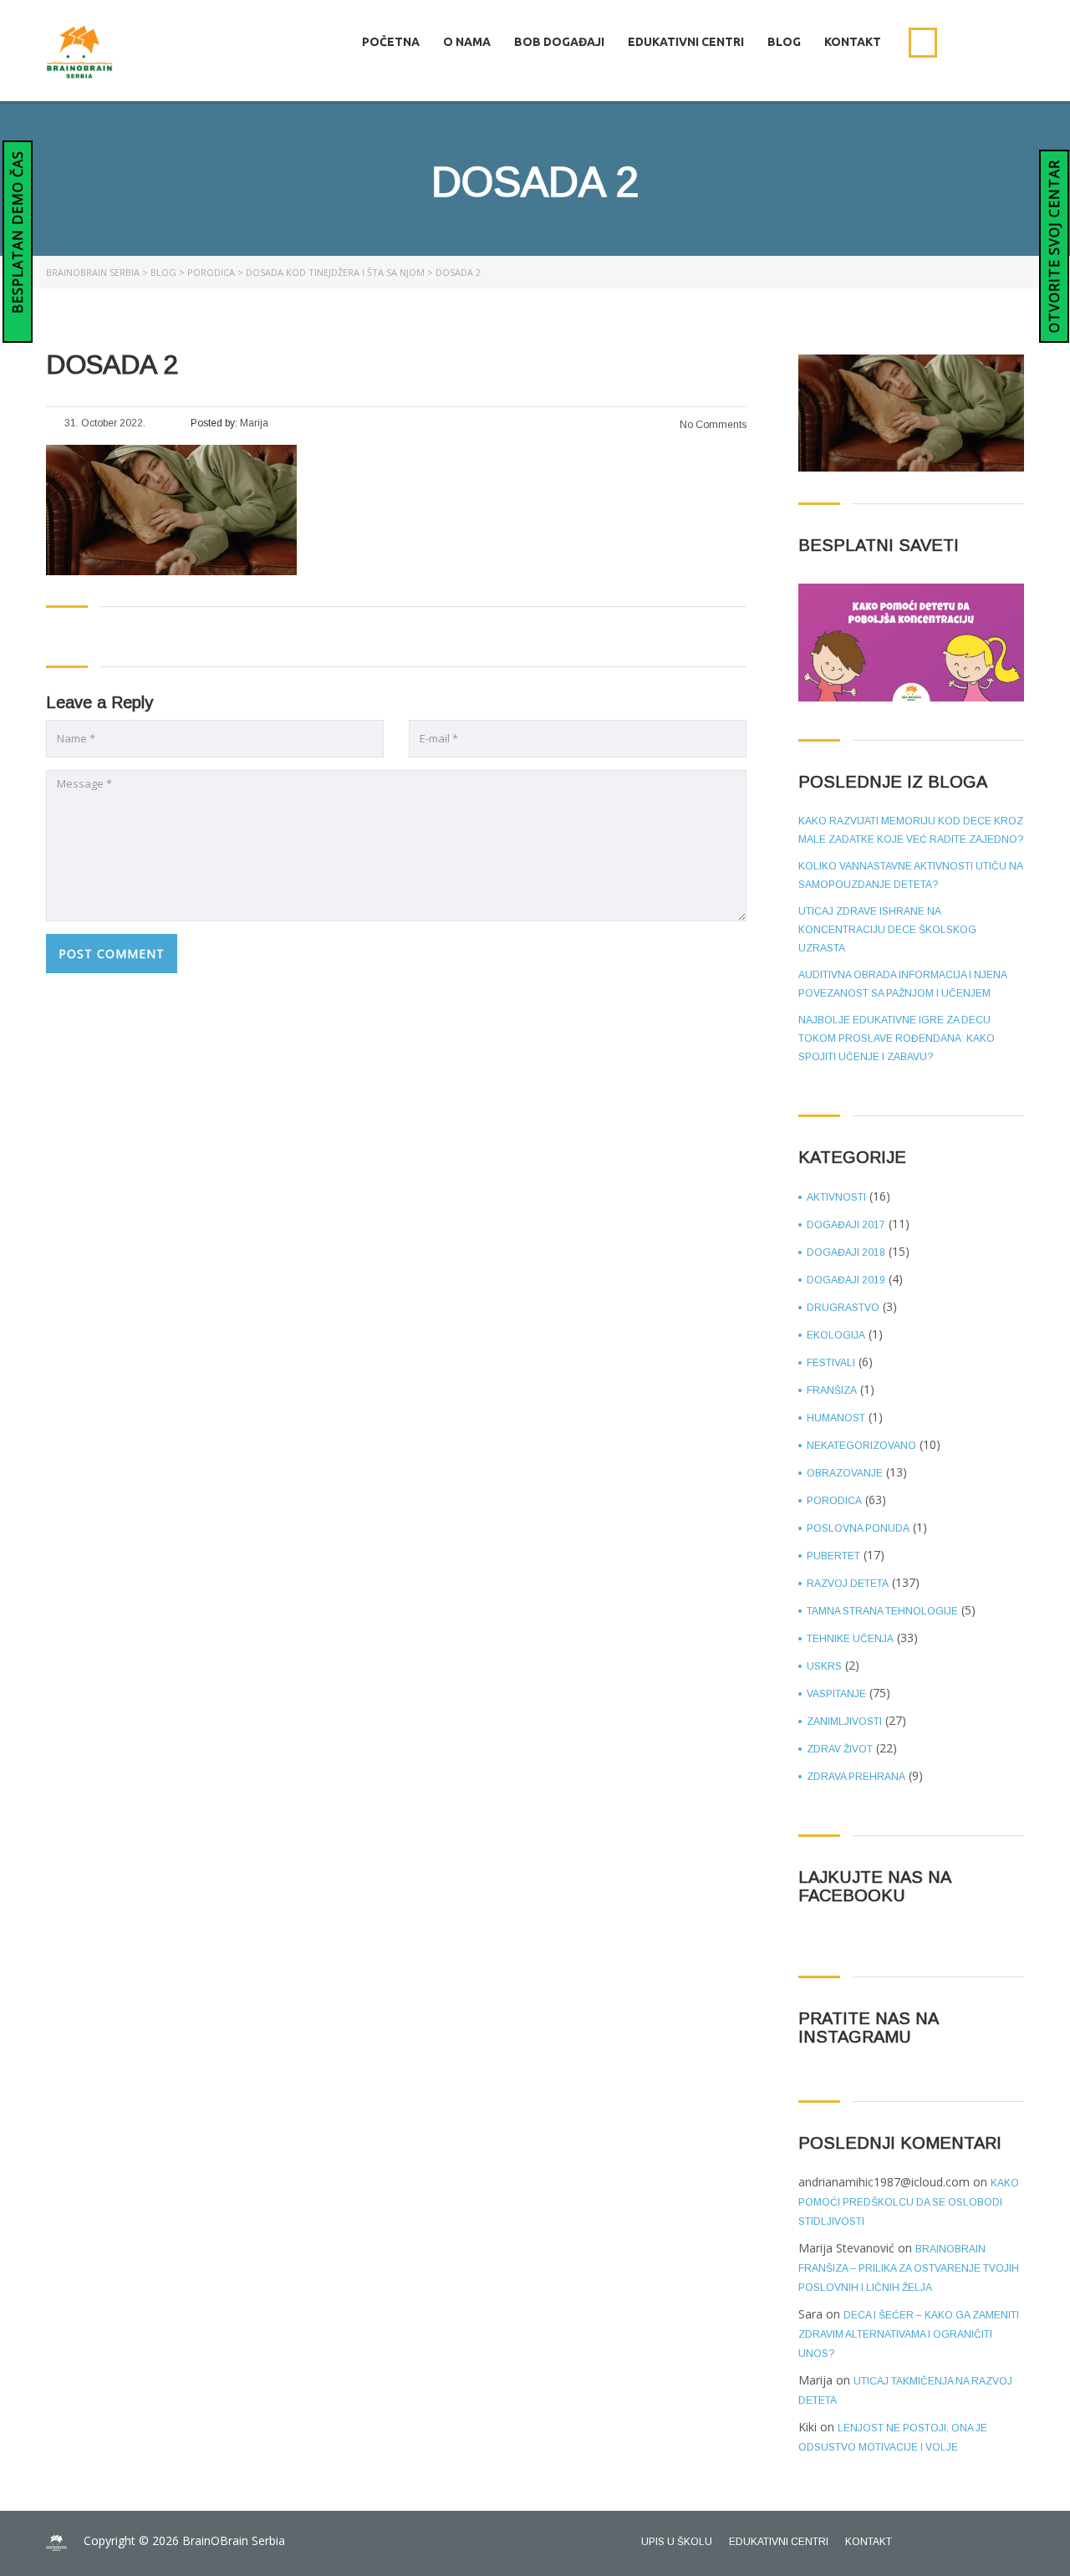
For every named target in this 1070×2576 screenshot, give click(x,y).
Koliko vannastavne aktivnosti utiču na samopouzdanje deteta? (910, 875)
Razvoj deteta (848, 1584)
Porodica (834, 1501)
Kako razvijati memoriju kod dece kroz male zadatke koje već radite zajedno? (911, 830)
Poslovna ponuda (858, 1528)
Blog (784, 42)
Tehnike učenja (850, 1639)
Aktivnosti (836, 1197)
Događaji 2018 (846, 1252)
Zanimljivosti (844, 1722)
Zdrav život (840, 1749)
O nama (467, 42)
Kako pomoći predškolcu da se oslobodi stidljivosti (909, 2202)
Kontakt (853, 42)
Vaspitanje (836, 1694)
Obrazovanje (845, 1473)
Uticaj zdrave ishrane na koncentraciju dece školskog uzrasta (887, 930)
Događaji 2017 (846, 1225)
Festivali (831, 1363)
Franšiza (832, 1390)
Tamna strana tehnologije (882, 1611)
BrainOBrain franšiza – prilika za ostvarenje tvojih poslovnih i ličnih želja (909, 2268)
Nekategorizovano (861, 1446)
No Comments (712, 425)
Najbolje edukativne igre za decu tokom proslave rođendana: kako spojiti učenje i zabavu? (897, 1038)
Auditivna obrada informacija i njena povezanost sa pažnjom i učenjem (902, 984)
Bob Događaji (559, 42)
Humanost (836, 1418)
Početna (391, 42)
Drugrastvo (843, 1308)
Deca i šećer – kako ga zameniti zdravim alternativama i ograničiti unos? (909, 2334)
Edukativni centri (686, 42)
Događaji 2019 (846, 1280)
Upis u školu (677, 2542)
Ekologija (836, 1335)
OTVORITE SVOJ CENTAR (1054, 246)
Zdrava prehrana (856, 1777)
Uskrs (824, 1666)
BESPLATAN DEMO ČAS (18, 234)
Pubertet (833, 1556)
